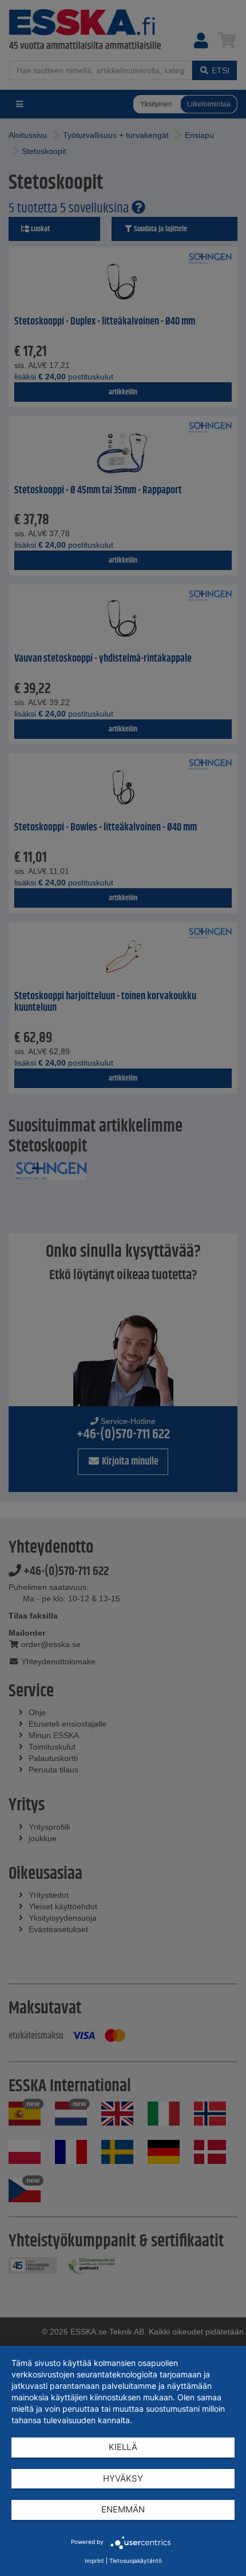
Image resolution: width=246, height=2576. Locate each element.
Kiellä (123, 2447)
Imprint (94, 2561)
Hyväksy (123, 2478)
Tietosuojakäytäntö (136, 2561)
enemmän (123, 2509)
